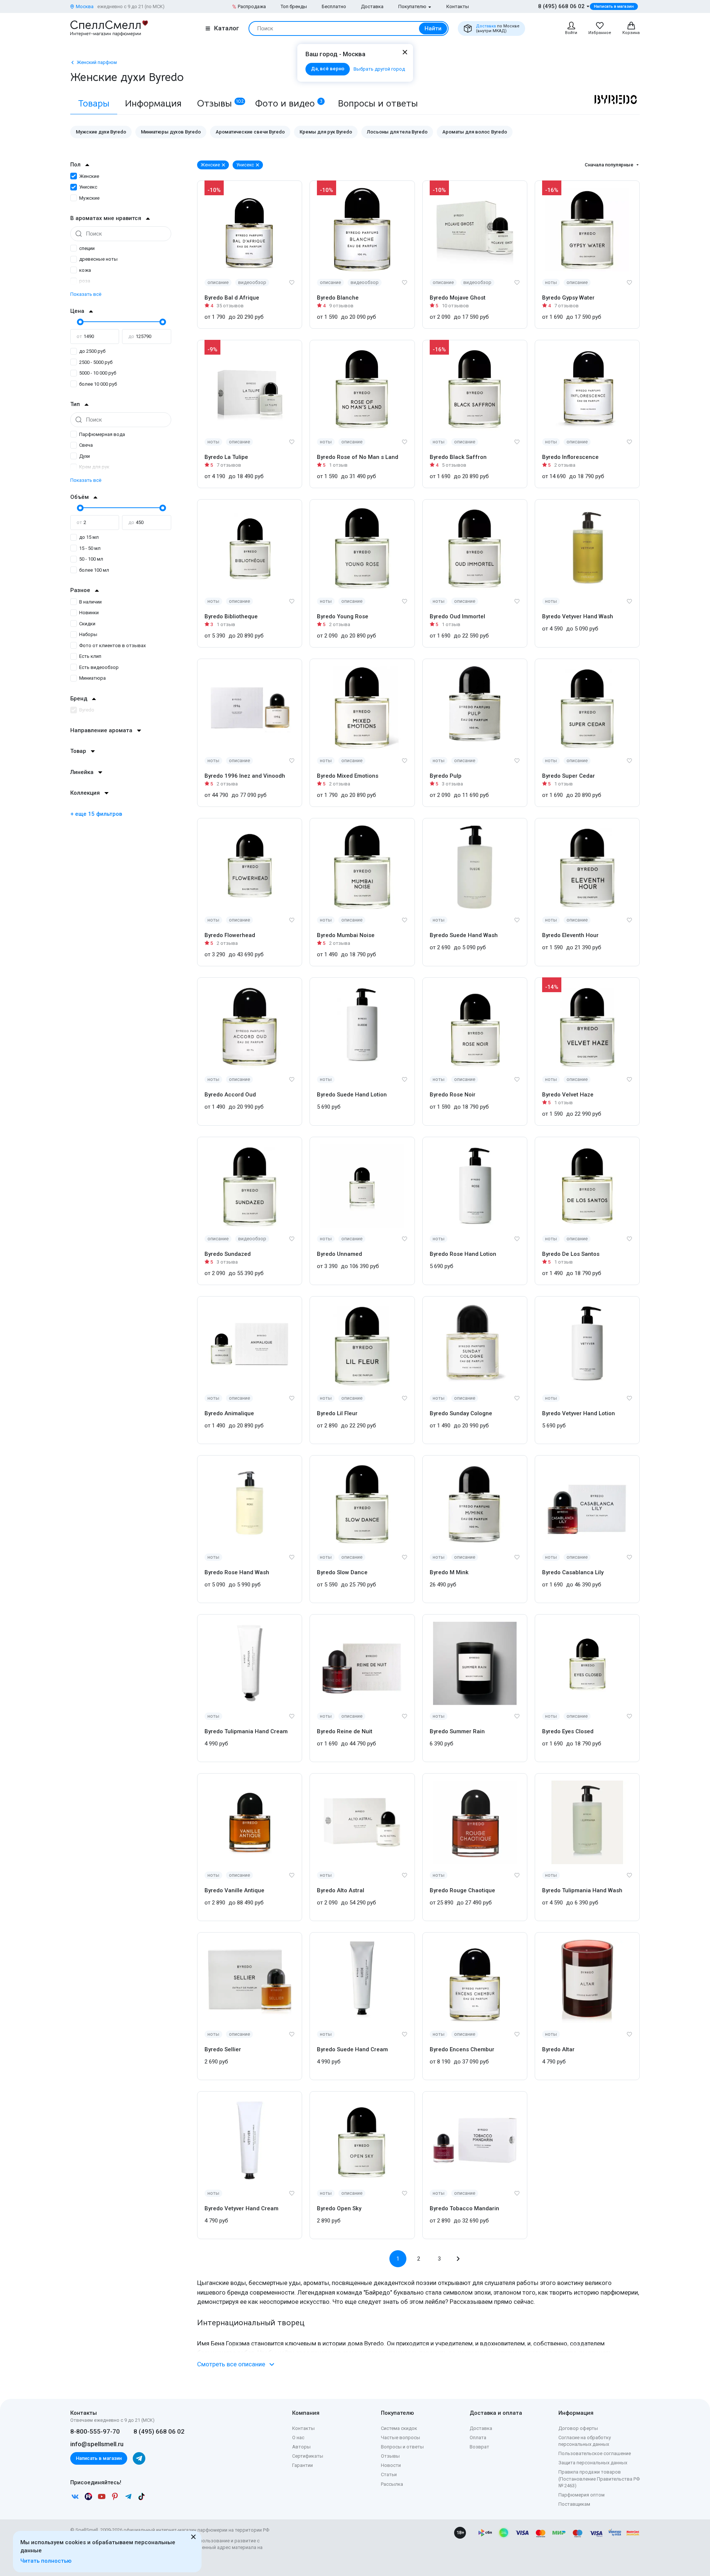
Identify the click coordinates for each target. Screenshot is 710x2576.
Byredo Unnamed (339, 1254)
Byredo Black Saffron (458, 457)
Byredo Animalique (229, 1413)
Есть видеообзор (99, 667)
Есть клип (90, 656)
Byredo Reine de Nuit (345, 1731)
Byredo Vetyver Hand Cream (241, 2208)
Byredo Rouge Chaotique (462, 1890)
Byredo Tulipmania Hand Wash (582, 1890)
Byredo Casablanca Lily (573, 1572)
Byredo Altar (558, 2049)
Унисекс (88, 187)
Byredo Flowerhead (230, 935)
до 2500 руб (92, 351)
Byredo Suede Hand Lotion (352, 1095)
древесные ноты (98, 259)
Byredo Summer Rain (457, 1731)
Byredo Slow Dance (342, 1572)
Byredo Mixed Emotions (348, 776)
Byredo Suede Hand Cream (352, 2049)
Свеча (86, 445)
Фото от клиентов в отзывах (112, 645)
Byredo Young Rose (343, 616)
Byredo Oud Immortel (457, 616)
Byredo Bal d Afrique (232, 298)
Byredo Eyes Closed (568, 1731)
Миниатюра (92, 678)
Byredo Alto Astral (341, 1890)
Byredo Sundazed (228, 1254)
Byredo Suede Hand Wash (464, 935)
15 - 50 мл (90, 548)
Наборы (88, 634)
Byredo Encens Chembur (462, 2049)
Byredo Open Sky (339, 2208)
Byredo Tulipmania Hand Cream (246, 1731)
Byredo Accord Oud (230, 1095)
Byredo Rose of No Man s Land (358, 457)
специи (87, 248)
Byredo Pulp (446, 776)
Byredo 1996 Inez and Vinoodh (245, 776)
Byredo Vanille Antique (234, 1890)
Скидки (87, 624)
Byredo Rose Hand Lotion (463, 1254)
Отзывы (221, 103)
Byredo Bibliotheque (231, 616)
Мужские (89, 198)
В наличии (90, 602)
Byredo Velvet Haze (568, 1095)
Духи (84, 456)
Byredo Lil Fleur (337, 1413)
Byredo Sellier (223, 2049)
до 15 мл (89, 537)
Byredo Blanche (338, 298)
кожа (85, 270)
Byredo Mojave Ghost (458, 298)
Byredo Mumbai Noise (346, 935)
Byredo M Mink (449, 1572)
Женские (89, 176)
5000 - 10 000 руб (98, 373)
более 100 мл (94, 570)
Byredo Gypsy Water (568, 298)
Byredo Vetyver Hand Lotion (579, 1413)
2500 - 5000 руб (96, 362)
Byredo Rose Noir (453, 1095)
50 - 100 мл (91, 559)
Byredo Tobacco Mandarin (464, 2208)
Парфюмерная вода (102, 434)
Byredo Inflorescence (570, 457)
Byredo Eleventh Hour (570, 935)
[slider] (80, 322)
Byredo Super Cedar (569, 776)
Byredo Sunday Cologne (461, 1413)
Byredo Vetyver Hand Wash (578, 616)
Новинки (89, 613)
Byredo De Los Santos (571, 1254)
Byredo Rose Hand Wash (237, 1572)
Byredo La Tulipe (226, 457)
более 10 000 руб (98, 384)
